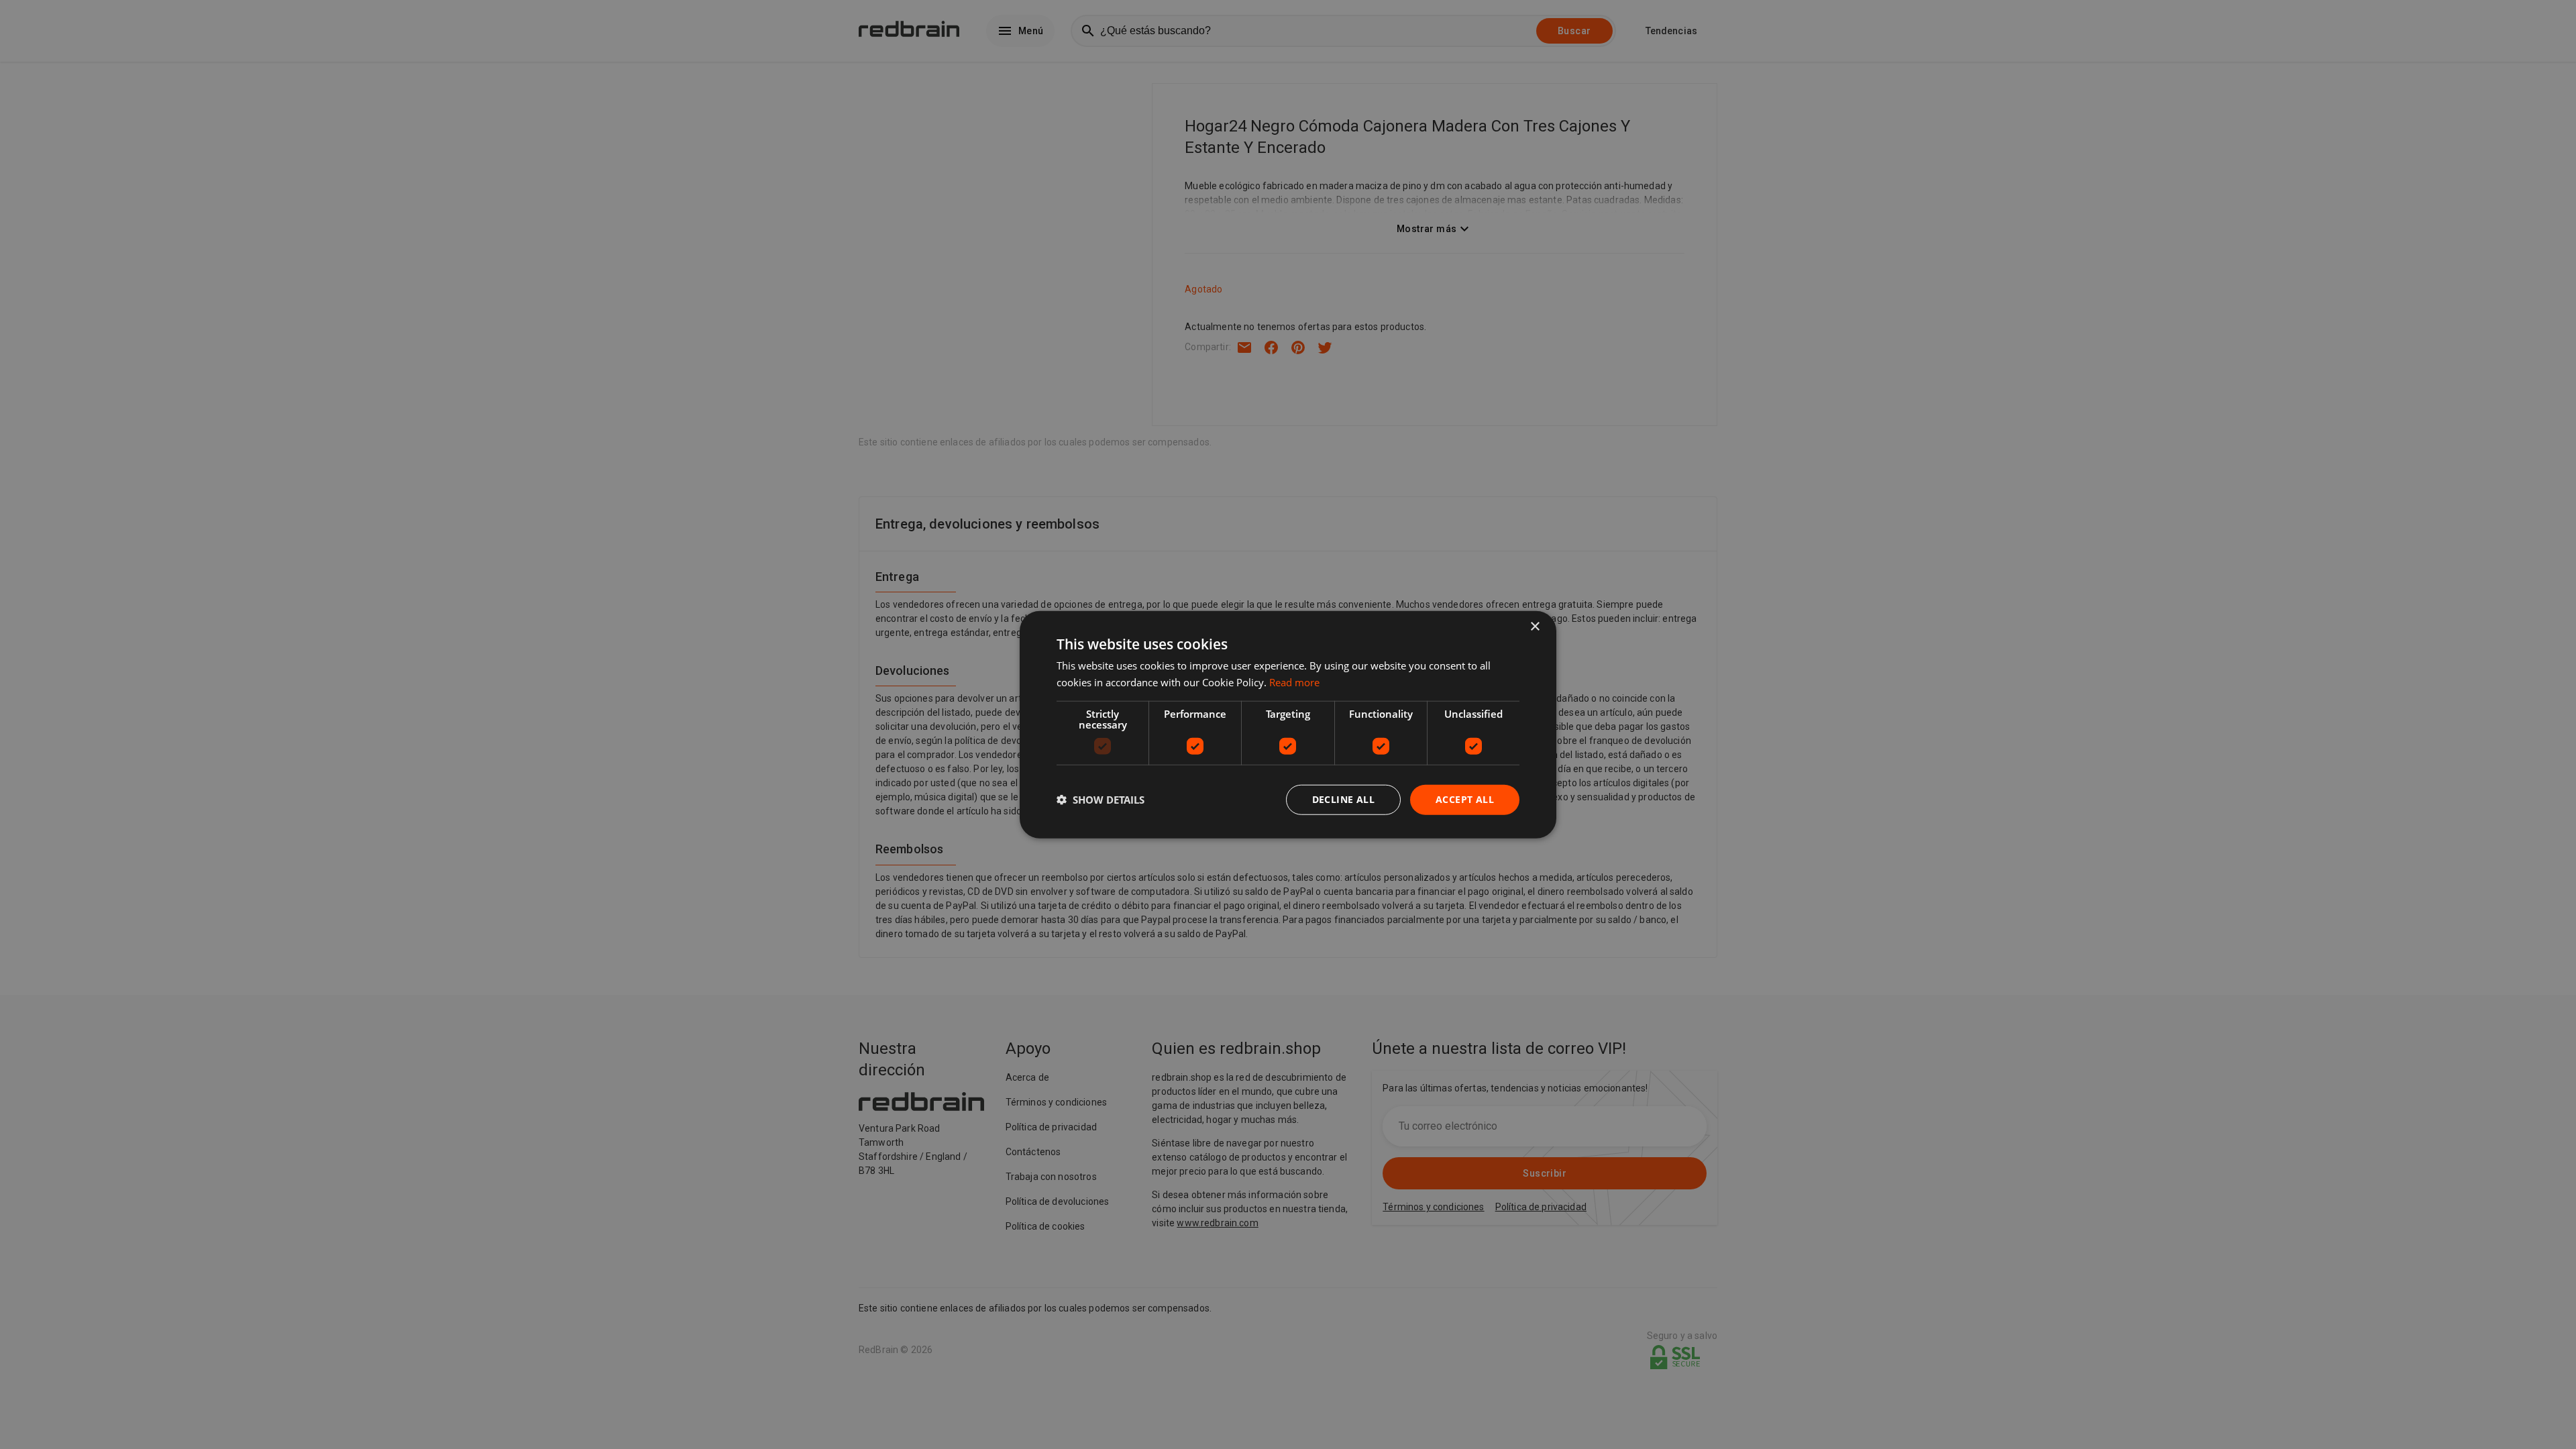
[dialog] (1288, 725)
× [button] (1535, 627)
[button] (1101, 800)
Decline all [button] (1343, 799)
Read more (1294, 682)
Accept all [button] (1465, 799)
